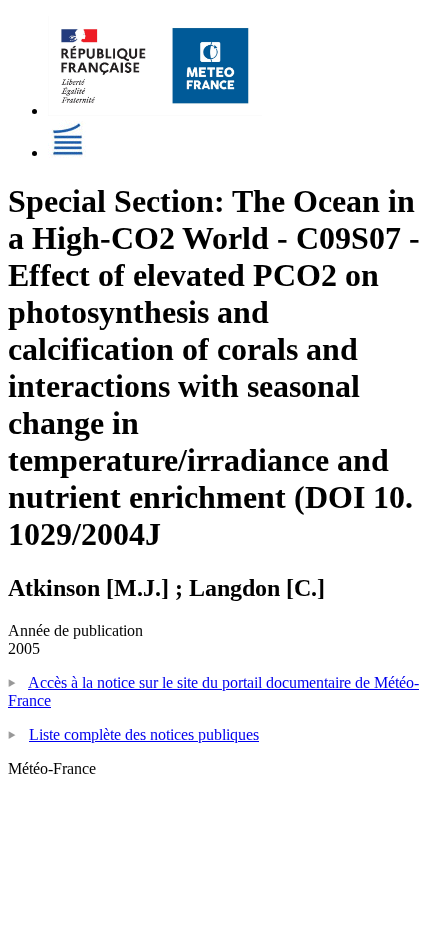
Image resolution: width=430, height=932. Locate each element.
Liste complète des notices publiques (144, 734)
